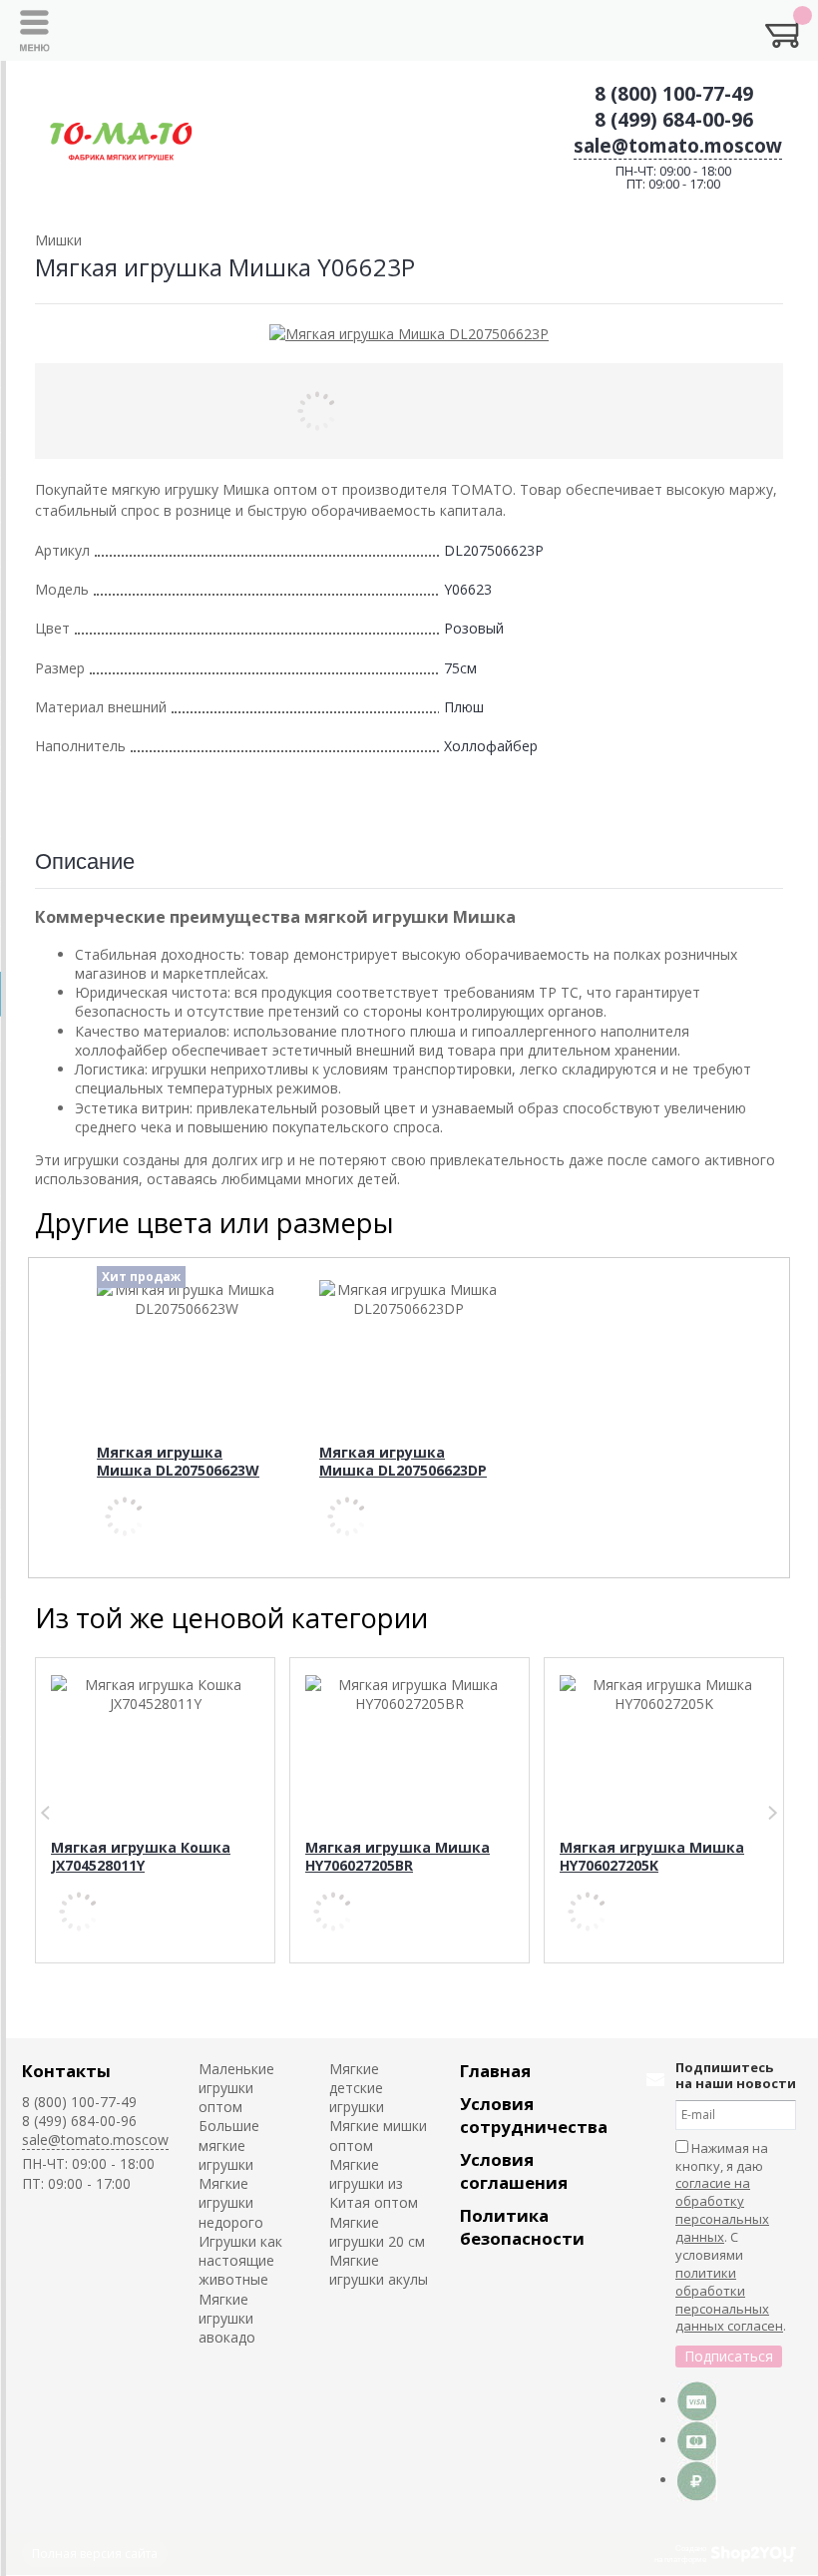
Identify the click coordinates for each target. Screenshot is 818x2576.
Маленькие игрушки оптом (236, 2088)
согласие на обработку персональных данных (722, 2210)
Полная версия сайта (95, 2554)
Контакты (66, 2071)
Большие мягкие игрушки (229, 2145)
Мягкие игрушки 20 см (377, 2232)
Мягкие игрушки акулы (379, 2270)
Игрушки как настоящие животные (240, 2261)
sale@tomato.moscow (678, 146)
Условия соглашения (514, 2171)
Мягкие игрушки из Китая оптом (374, 2184)
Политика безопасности (522, 2227)
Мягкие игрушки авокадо (227, 2319)
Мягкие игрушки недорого (231, 2203)
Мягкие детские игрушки (357, 2088)
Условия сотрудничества (534, 2115)
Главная (495, 2071)
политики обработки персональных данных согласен (729, 2300)
